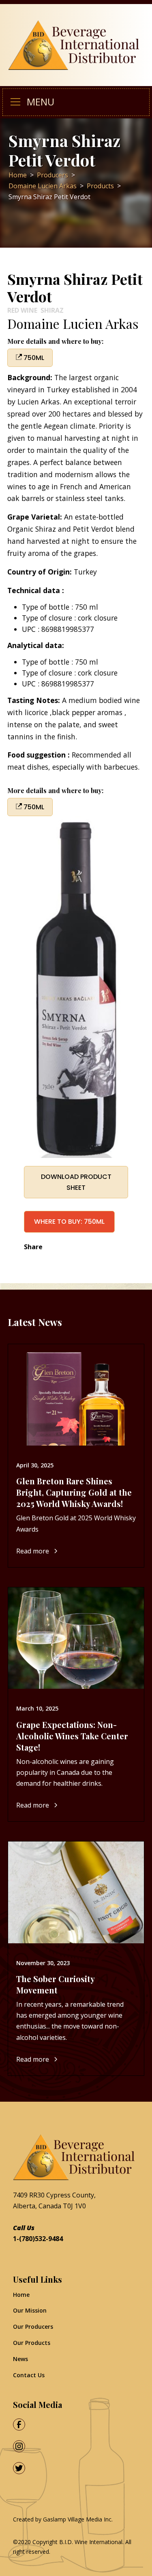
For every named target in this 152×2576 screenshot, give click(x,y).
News (20, 2359)
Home (21, 2295)
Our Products (32, 2343)
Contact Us (29, 2375)
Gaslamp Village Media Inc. (78, 2519)
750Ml (33, 358)
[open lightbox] (76, 987)
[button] (19, 102)
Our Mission (30, 2310)
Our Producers (33, 2327)
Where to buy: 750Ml (69, 1222)
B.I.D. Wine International (91, 2542)
